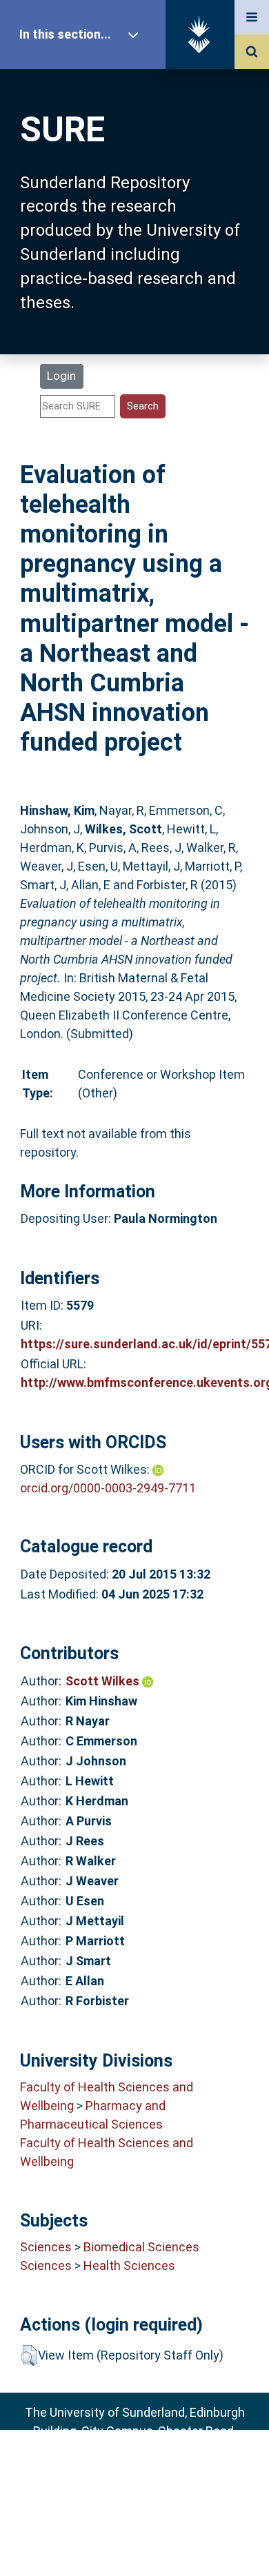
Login (61, 376)
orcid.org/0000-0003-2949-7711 (108, 1488)
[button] (29, 2355)
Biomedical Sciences (141, 2247)
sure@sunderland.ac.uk (153, 2468)
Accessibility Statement (134, 2544)
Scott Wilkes (104, 1681)
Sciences (46, 2247)
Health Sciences (129, 2265)
